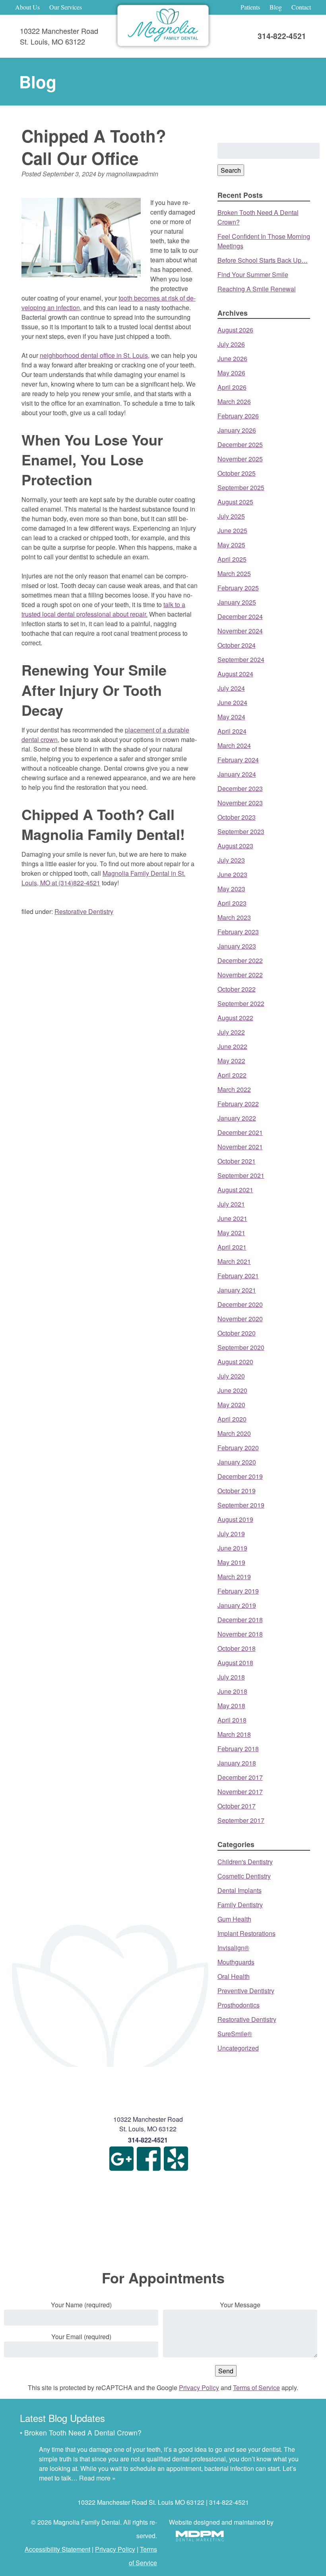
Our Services (66, 7)
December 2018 (240, 1620)
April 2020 (232, 1419)
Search (231, 170)
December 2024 (240, 616)
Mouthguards (236, 1962)
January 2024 (237, 774)
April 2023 (232, 903)
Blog (276, 7)
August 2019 (235, 1519)
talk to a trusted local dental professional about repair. (103, 609)
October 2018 (237, 1648)
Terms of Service (256, 2388)
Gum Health (234, 1919)
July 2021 (231, 1204)
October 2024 (237, 645)
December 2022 (240, 960)
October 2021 (237, 1161)
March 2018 (234, 1734)
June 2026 (232, 358)
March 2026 (234, 401)
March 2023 (234, 917)
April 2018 (232, 1720)
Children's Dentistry (245, 1862)
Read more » (97, 2478)
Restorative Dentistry (84, 911)
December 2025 (240, 444)
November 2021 (240, 1147)
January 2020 (237, 1462)
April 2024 (232, 731)
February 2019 (238, 1591)
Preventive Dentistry (246, 1991)
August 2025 (235, 502)
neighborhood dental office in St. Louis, (95, 355)
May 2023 (231, 889)
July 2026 (231, 344)
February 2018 (238, 1749)
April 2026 (232, 387)
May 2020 (231, 1405)
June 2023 (232, 874)
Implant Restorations (246, 1933)
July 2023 (231, 860)
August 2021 (235, 1190)
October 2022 (237, 989)
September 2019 (241, 1505)
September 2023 (241, 831)
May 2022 (231, 1061)
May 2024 (231, 717)
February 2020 (238, 1448)
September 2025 (241, 487)
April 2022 (232, 1075)
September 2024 (241, 659)
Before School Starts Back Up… (263, 260)
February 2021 (238, 1276)
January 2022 (237, 1118)
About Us (27, 7)
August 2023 (235, 846)
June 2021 (232, 1218)
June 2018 (232, 1691)
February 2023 (238, 932)
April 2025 (232, 559)
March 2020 (234, 1433)
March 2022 (234, 1089)
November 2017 (240, 1792)
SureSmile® (235, 2034)
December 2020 (240, 1304)
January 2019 (237, 1605)
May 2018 (231, 1706)
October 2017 (237, 1806)
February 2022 (238, 1104)
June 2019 (232, 1548)
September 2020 (241, 1347)
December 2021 (240, 1132)
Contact (301, 7)
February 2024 (238, 760)
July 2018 (231, 1677)
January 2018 (237, 1763)
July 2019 (231, 1534)
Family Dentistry (240, 1905)
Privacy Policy (199, 2388)
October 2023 (237, 817)
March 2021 (234, 1261)
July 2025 (231, 516)
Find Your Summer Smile (253, 274)
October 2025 (237, 473)
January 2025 (237, 602)
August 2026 (235, 330)
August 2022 (235, 1018)
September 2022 (241, 1003)
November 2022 (240, 975)
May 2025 (231, 545)
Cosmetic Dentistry (244, 1876)
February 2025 (238, 588)
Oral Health (234, 1976)
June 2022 (232, 1046)
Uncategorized (238, 2048)
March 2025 (234, 573)
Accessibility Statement (57, 2549)
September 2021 (241, 1175)
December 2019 (240, 1476)
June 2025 (232, 530)
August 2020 (235, 1362)
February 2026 (238, 416)
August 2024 (235, 674)
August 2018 (235, 1663)
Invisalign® (233, 1948)
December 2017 (240, 1777)
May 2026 (231, 373)
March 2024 (234, 745)
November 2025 (240, 459)
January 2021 (237, 1290)
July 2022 (231, 1032)
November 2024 (240, 631)
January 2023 (237, 946)
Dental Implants (240, 1890)
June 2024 (232, 702)
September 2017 (241, 1820)
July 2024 (231, 688)
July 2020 (231, 1376)
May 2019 (231, 1562)
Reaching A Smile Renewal (257, 289)
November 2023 (240, 803)
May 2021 (231, 1233)
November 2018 (240, 1634)
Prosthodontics (239, 2005)
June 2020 (232, 1390)
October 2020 (237, 1333)
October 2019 (237, 1491)
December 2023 (240, 788)
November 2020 (240, 1319)
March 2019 (234, 1577)
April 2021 (232, 1247)
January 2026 (237, 430)
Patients (250, 7)
